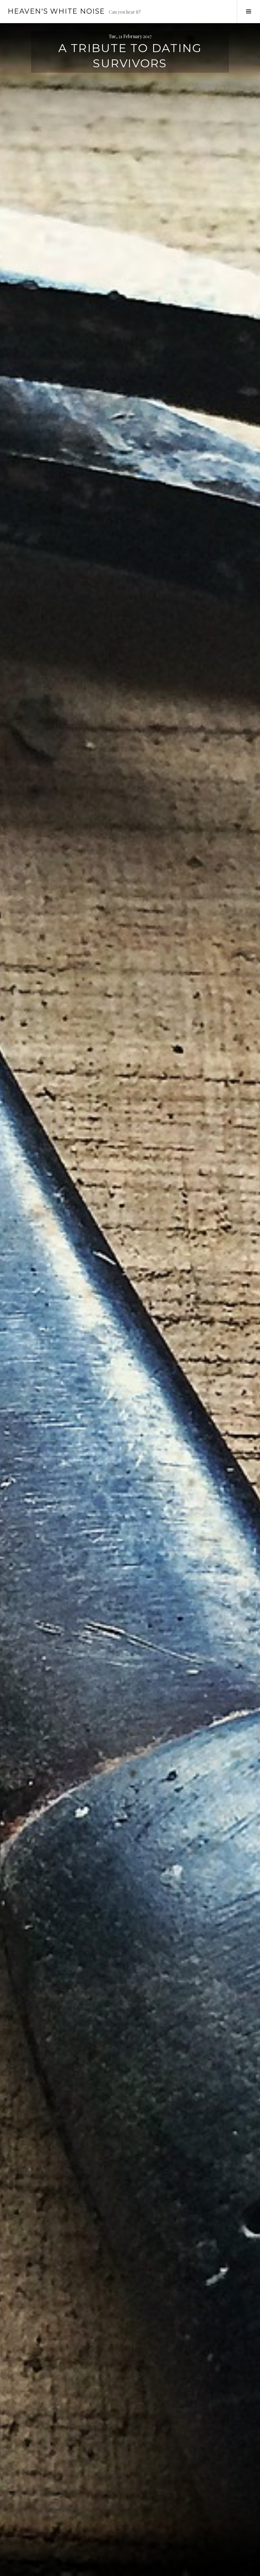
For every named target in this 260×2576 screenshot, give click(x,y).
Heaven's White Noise (56, 11)
